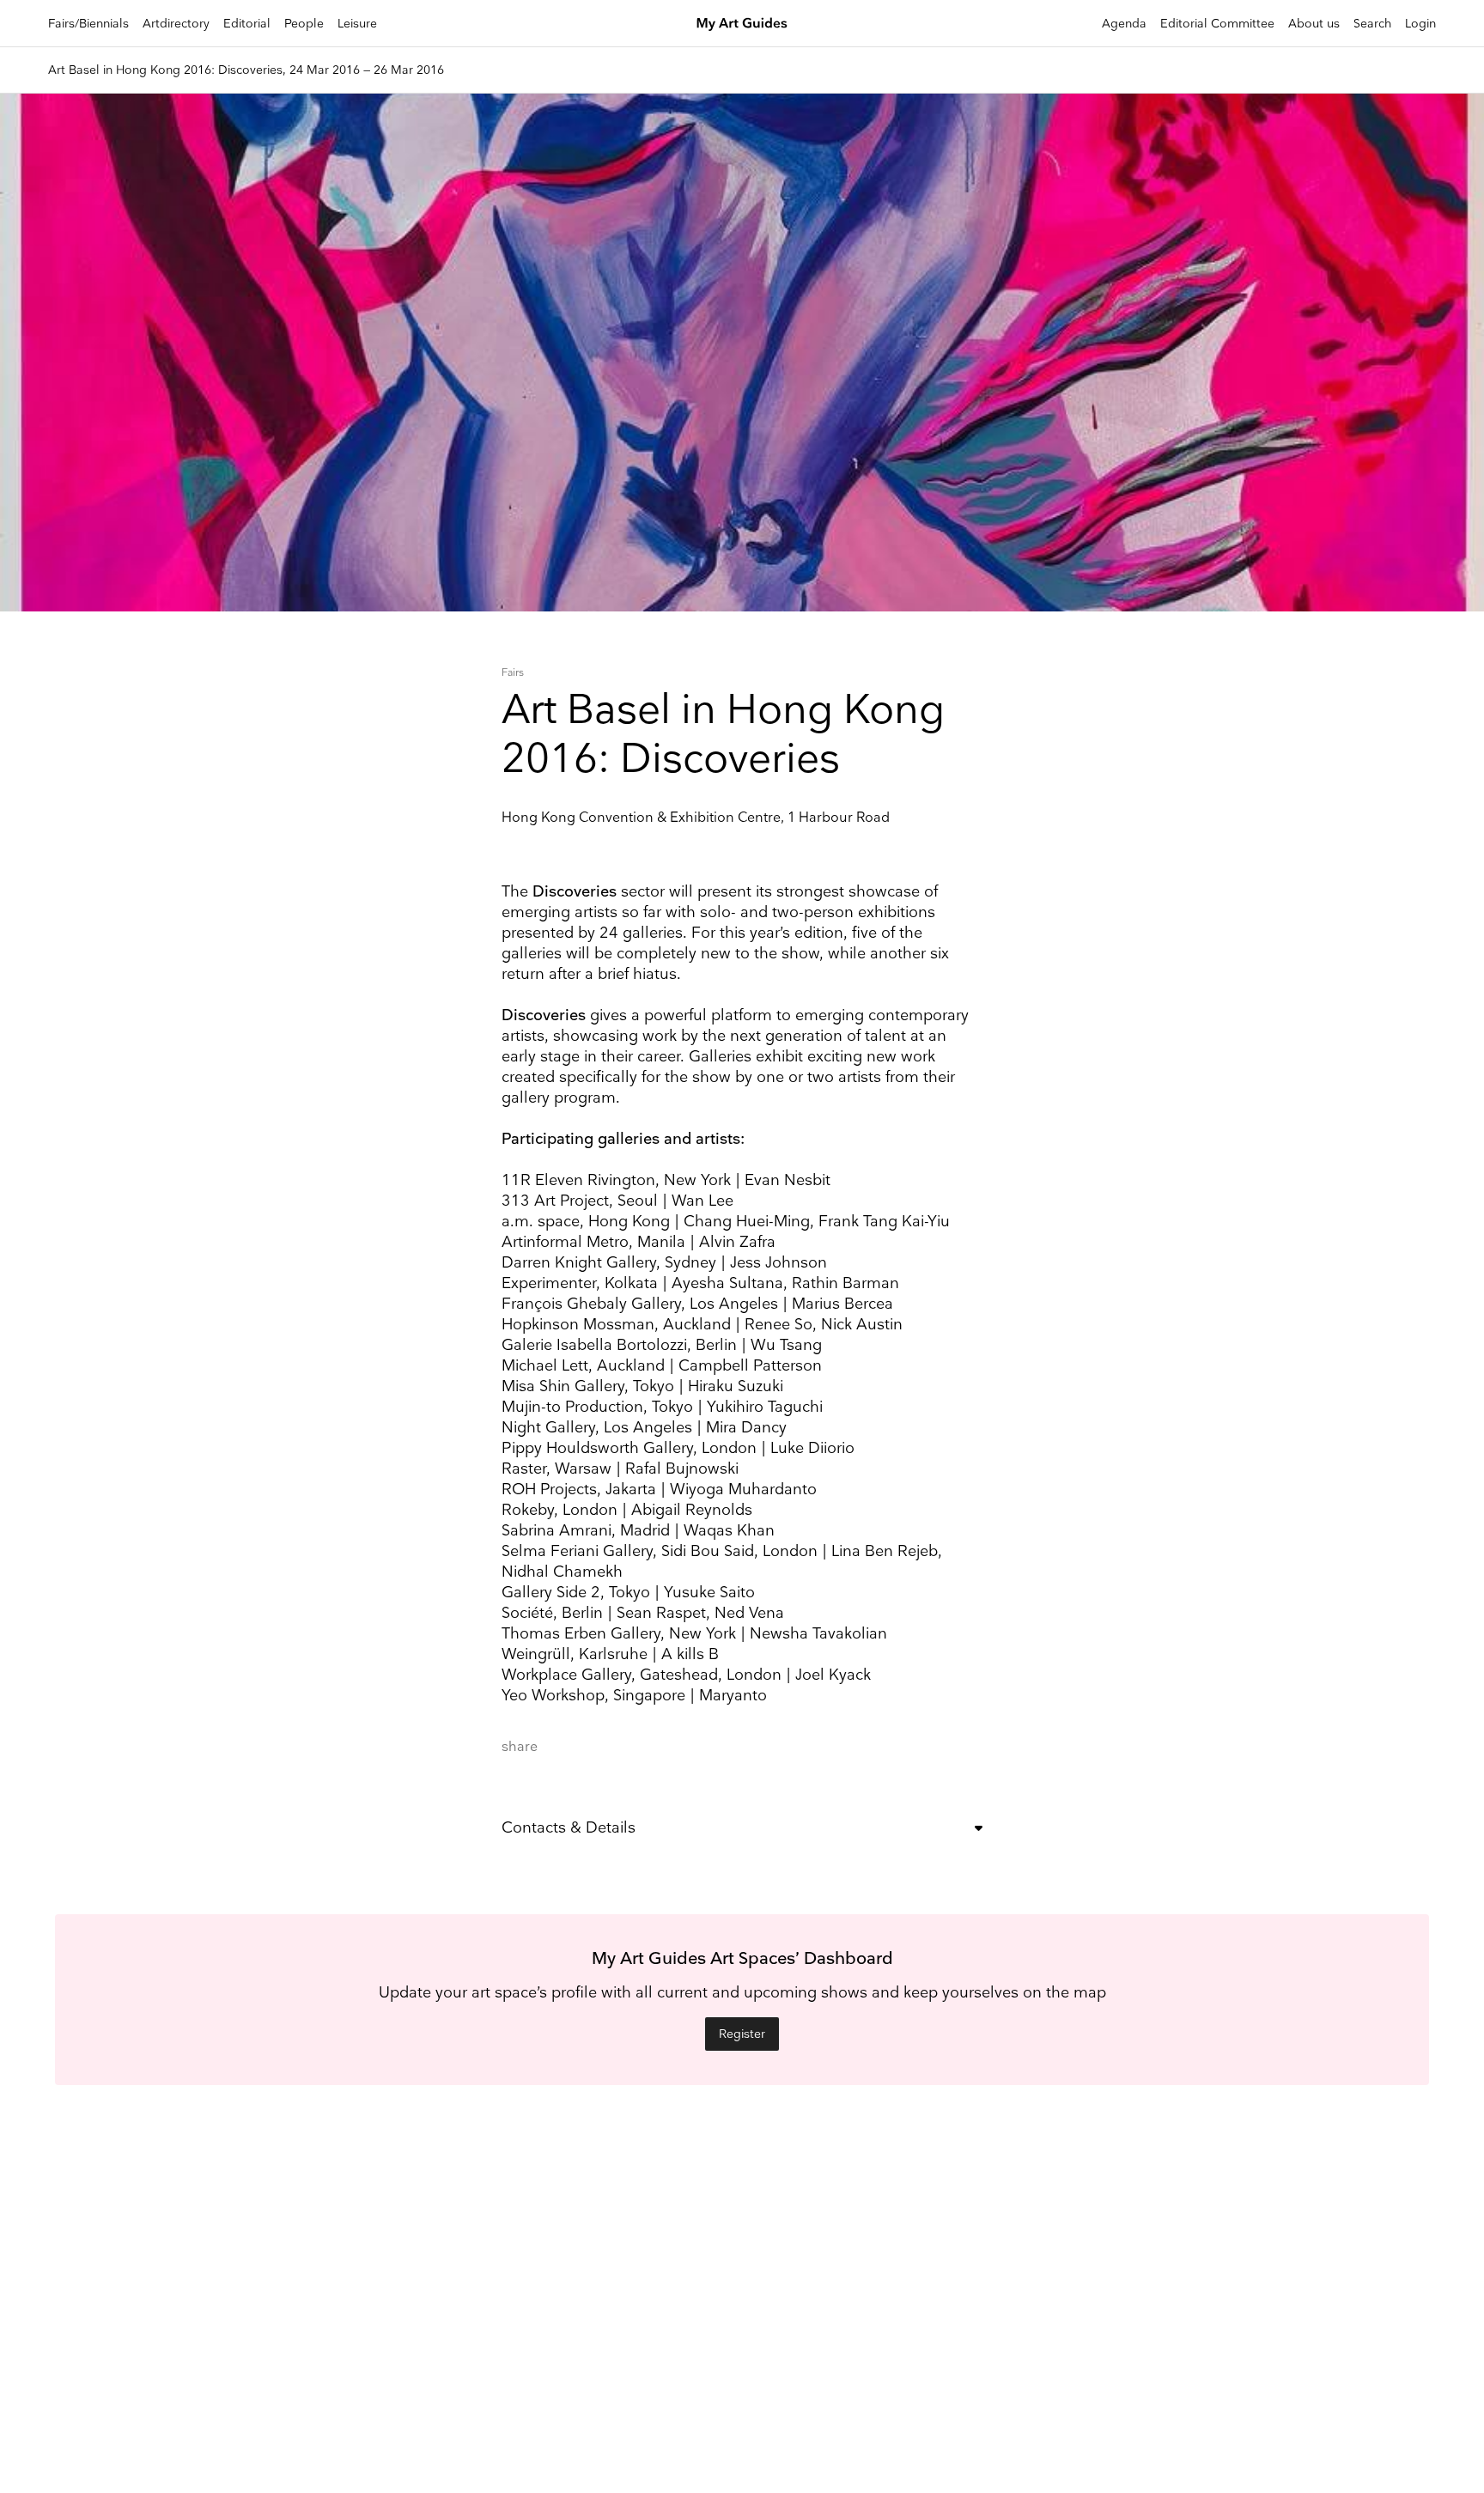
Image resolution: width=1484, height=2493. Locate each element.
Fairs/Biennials (88, 24)
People (304, 24)
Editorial (247, 24)
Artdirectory (176, 24)
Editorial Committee (1217, 24)
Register (742, 2034)
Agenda (1124, 24)
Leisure (357, 24)
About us (1314, 24)
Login (1420, 24)
